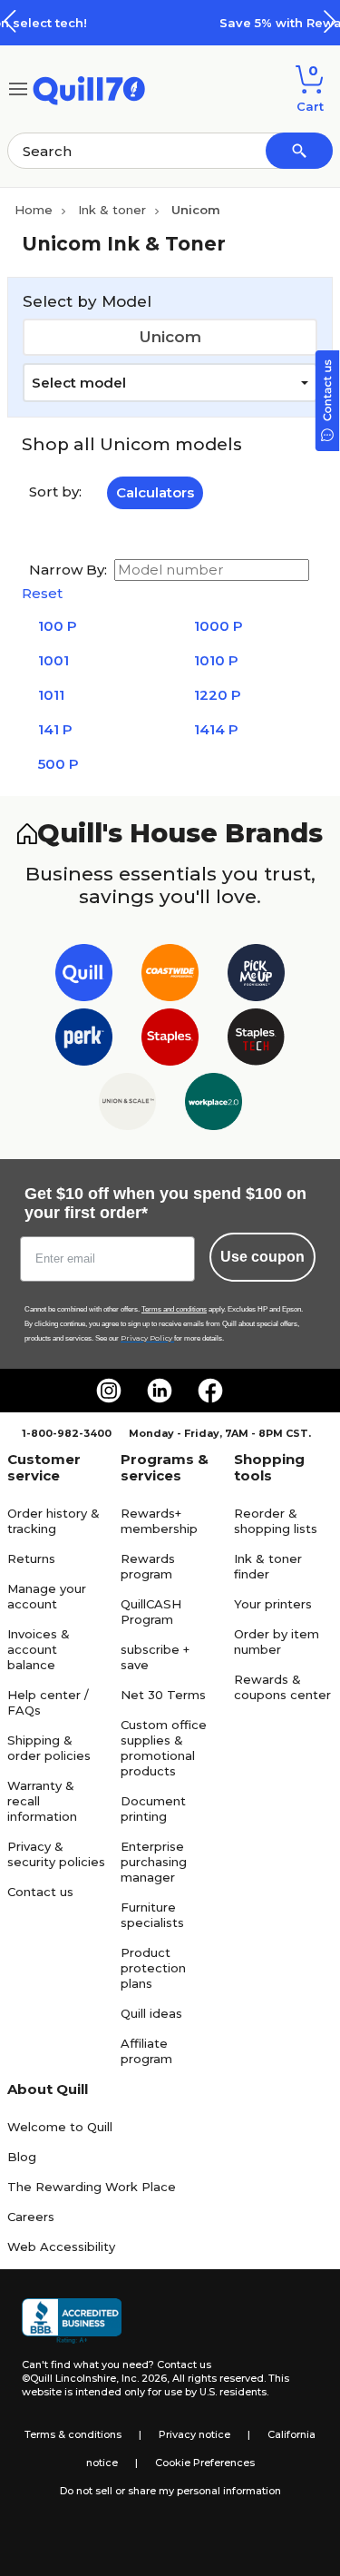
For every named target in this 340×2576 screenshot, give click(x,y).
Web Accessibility (61, 2247)
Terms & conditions (73, 2434)
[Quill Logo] (89, 88)
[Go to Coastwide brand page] (170, 976)
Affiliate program (146, 2051)
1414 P (216, 729)
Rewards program (148, 1566)
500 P (58, 764)
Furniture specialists (152, 1915)
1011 (51, 695)
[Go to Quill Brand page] (84, 976)
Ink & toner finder (268, 1566)
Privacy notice (194, 2434)
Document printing (153, 1809)
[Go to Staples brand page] (170, 1041)
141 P (55, 729)
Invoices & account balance (39, 1649)
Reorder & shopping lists (276, 1521)
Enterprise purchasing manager (154, 1862)
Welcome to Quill (60, 2127)
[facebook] (210, 1391)
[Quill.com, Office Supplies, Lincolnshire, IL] (72, 2321)
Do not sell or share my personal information (170, 2491)
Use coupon (262, 1257)
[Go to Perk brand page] (84, 1041)
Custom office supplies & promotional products (164, 1748)
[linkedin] (160, 1391)
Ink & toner (112, 210)
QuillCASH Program (151, 1612)
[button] (330, 21)
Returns (31, 1558)
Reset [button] (42, 594)
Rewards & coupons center (282, 1687)
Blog (22, 2157)
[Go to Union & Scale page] (127, 1105)
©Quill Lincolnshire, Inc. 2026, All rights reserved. (144, 2378)
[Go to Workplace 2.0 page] (214, 1105)
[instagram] (109, 1391)
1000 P (219, 626)
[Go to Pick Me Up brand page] (256, 976)
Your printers (273, 1604)
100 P (58, 626)
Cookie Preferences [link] (205, 2463)
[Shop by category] (18, 88)
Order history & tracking (53, 1521)
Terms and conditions (174, 1309)
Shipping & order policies (49, 1748)
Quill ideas (151, 2013)
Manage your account (47, 1596)
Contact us (40, 1892)
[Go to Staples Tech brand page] (256, 1041)
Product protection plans (153, 1968)
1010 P (216, 660)
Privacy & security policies (56, 1854)
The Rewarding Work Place (92, 2187)
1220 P (218, 695)
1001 (53, 660)
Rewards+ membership (159, 1521)
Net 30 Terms (163, 1695)
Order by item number (277, 1642)
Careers (31, 2217)
